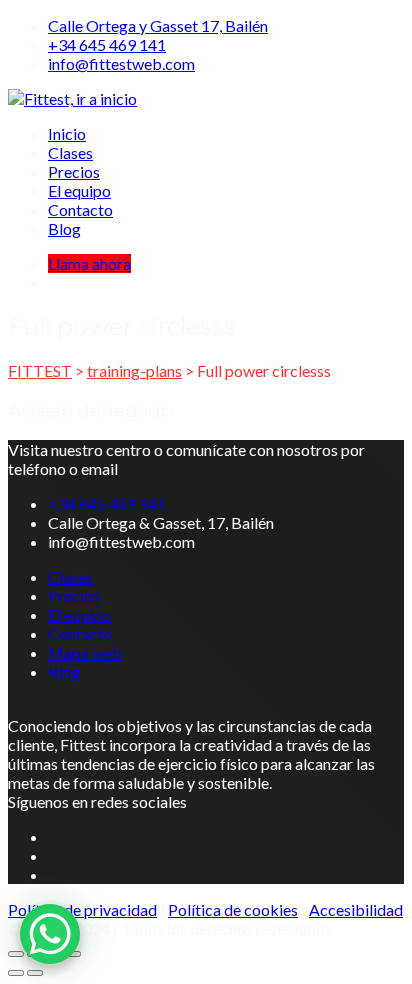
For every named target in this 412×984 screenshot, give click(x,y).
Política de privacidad (82, 909)
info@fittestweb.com (121, 63)
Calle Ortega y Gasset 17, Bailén (158, 25)
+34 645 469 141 (107, 44)
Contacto (80, 209)
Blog (64, 228)
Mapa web (85, 652)
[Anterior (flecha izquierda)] (16, 973)
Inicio (67, 133)
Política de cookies (233, 909)
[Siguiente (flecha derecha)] (35, 973)
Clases (70, 152)
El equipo (79, 190)
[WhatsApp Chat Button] (50, 934)
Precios (74, 171)
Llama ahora (89, 263)
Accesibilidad (356, 909)
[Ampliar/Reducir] (16, 954)
